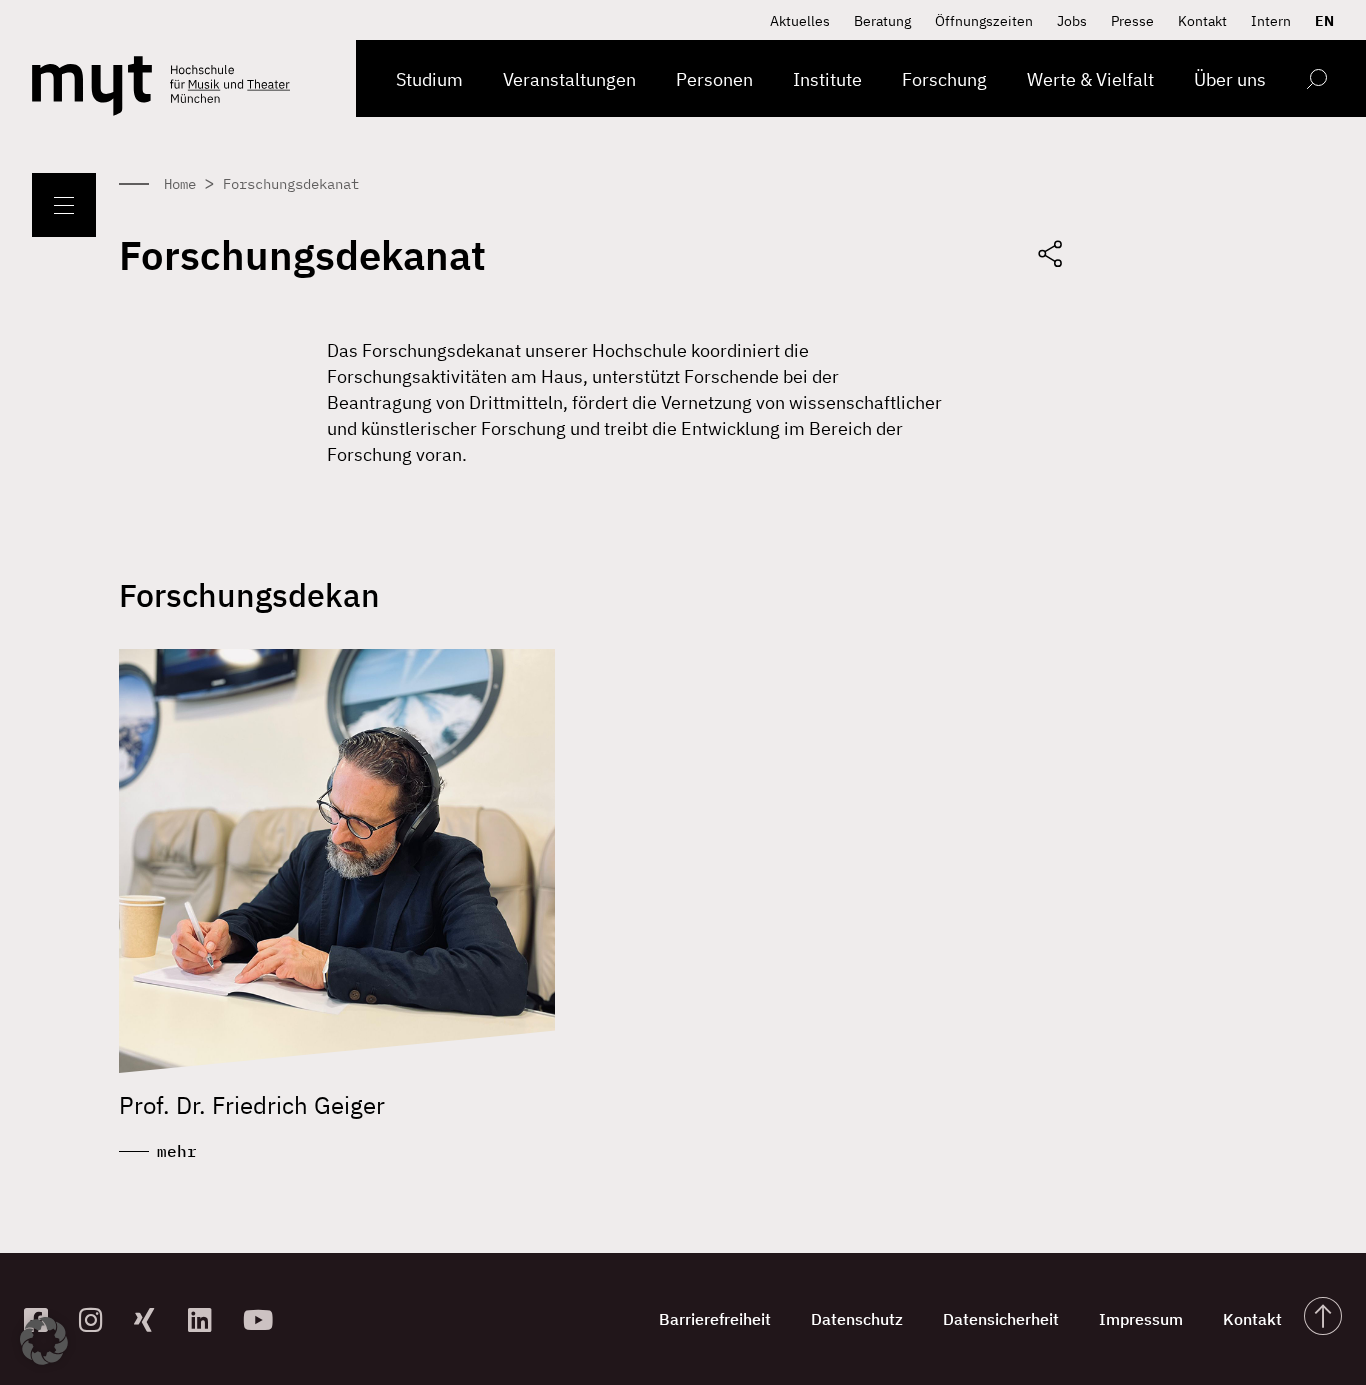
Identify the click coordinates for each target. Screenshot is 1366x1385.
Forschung (944, 79)
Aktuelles (800, 21)
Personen (714, 79)
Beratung (882, 21)
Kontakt (1202, 21)
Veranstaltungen (569, 79)
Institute (827, 79)
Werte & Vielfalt (1090, 79)
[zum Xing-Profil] (153, 1319)
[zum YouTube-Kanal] (262, 1319)
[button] (44, 1341)
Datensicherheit (1001, 1319)
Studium (429, 79)
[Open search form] (1316, 82)
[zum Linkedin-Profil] (207, 1319)
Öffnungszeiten (984, 21)
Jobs (1072, 21)
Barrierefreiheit (715, 1319)
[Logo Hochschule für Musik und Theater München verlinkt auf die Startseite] (92, 86)
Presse (1132, 21)
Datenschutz (857, 1319)
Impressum (1141, 1319)
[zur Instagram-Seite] (98, 1319)
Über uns (1230, 79)
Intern (1271, 21)
